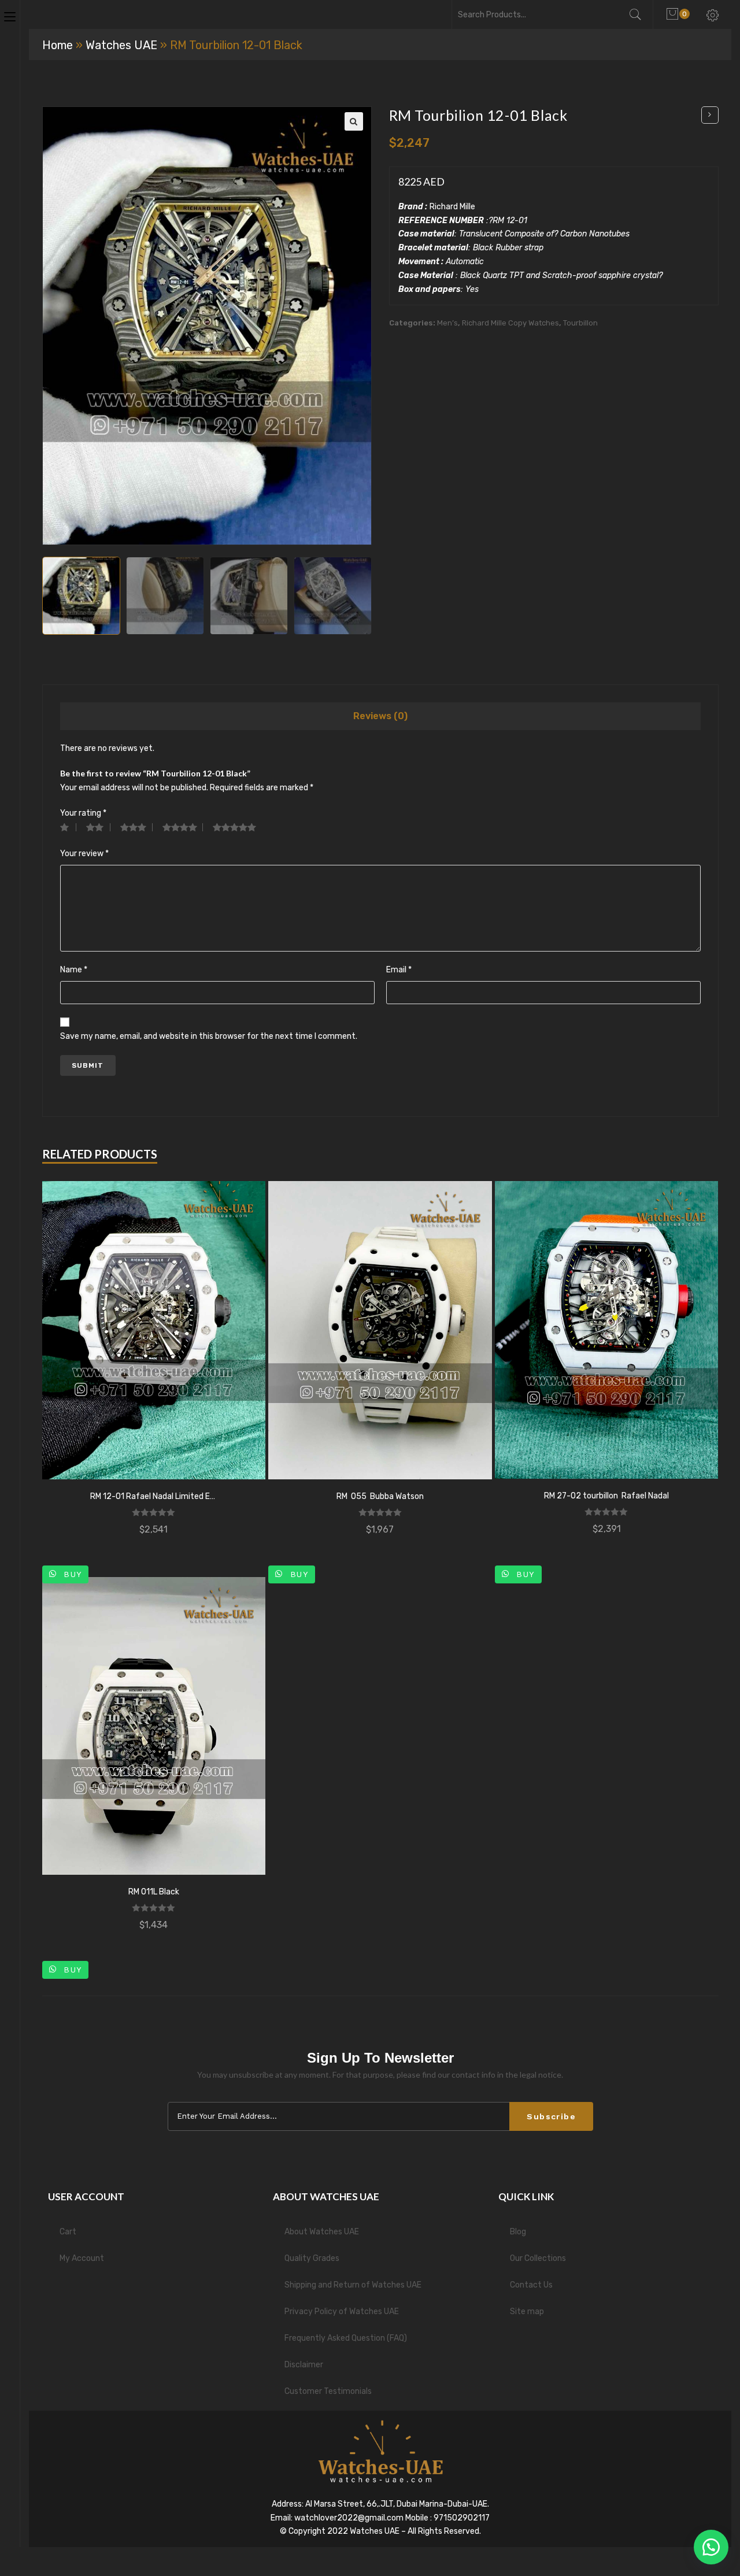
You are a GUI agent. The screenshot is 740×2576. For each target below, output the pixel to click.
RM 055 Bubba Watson (380, 1496)
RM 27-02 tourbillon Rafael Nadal (606, 1496)
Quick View (154, 1330)
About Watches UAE (322, 2232)
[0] (674, 14)
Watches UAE (121, 45)
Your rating (83, 813)
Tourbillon (580, 323)
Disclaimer (304, 2365)
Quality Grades (312, 2258)
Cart (68, 2232)
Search (641, 14)
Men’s (447, 323)
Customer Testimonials (328, 2391)
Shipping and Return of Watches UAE (353, 2285)
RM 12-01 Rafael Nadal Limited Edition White (154, 1496)
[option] (81, 596)
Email (399, 970)
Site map (527, 2312)
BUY (71, 1574)
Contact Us (531, 2285)
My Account (82, 2258)
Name (74, 970)
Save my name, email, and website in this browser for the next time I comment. (209, 1036)
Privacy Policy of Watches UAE (342, 2312)
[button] (711, 2547)
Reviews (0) (380, 716)
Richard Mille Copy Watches (510, 323)
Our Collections (538, 2258)
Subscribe (551, 2116)
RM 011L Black (154, 1892)
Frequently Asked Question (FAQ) (346, 2338)
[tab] (380, 716)
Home (58, 45)
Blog (518, 2232)
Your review (84, 854)
